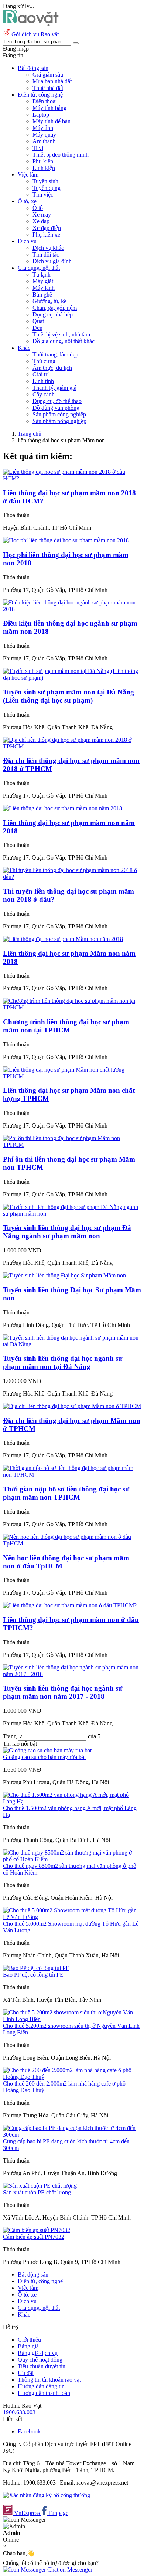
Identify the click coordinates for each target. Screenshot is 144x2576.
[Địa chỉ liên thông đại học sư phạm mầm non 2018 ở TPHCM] (72, 746)
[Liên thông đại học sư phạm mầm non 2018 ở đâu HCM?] (72, 478)
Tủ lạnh (42, 274)
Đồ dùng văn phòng (56, 408)
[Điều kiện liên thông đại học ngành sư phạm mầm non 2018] (72, 609)
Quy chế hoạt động (40, 2360)
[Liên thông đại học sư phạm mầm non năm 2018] (63, 808)
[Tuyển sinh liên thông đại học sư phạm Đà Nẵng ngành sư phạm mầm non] (72, 1214)
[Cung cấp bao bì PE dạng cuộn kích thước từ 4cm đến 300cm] (72, 2135)
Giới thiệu (29, 2340)
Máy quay (44, 135)
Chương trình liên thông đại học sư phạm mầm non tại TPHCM (66, 1026)
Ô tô (38, 208)
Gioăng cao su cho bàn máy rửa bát (44, 1757)
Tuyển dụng (47, 188)
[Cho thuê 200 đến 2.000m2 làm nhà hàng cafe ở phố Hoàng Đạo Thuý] (72, 2077)
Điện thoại (45, 101)
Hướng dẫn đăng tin (41, 2386)
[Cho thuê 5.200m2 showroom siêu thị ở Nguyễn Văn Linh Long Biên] (72, 2019)
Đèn (37, 328)
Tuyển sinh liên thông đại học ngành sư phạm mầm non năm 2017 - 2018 (63, 1692)
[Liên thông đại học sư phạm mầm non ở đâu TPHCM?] (70, 1605)
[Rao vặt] (31, 24)
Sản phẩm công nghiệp (59, 414)
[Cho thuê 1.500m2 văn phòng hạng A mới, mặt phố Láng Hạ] (72, 1801)
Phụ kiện (43, 161)
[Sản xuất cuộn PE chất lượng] (40, 2186)
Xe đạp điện (47, 228)
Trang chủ (30, 434)
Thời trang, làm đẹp (55, 354)
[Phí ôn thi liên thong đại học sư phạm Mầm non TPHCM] (72, 1145)
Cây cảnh (44, 394)
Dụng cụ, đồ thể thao (57, 401)
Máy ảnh (43, 128)
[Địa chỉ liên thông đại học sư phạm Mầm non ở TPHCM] (72, 1406)
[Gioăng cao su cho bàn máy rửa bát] (47, 1750)
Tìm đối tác (46, 254)
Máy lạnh (44, 288)
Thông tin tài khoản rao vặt (49, 2380)
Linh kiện (44, 168)
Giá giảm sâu (48, 75)
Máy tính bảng (49, 108)
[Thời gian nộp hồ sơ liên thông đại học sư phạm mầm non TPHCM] (72, 1475)
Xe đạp (41, 221)
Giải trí (41, 374)
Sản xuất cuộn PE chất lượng (37, 2192)
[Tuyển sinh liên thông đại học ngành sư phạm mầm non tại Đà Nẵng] (72, 1344)
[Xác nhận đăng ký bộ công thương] (47, 2495)
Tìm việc (43, 195)
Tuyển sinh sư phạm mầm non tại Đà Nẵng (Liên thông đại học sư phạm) (68, 696)
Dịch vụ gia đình (52, 261)
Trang (11, 1736)
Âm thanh (44, 141)
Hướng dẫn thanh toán (44, 2393)
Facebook (29, 2431)
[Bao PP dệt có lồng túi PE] (36, 1968)
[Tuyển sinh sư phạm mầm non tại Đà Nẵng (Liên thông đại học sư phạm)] (72, 678)
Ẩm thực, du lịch (52, 368)
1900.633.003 (19, 2412)
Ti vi (38, 148)
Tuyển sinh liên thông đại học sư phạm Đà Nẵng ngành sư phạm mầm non (67, 1232)
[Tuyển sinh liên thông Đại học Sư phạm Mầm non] (64, 1275)
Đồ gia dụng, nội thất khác (64, 341)
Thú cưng (44, 361)
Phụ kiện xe (46, 235)
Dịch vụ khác (48, 248)
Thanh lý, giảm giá (54, 388)
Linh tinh (43, 381)
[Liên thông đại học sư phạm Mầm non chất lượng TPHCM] (72, 1076)
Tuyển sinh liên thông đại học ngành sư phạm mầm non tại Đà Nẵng (63, 1362)
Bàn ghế (42, 294)
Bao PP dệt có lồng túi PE (33, 1975)
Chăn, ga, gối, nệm (55, 308)
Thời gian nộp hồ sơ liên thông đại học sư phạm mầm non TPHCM (66, 1493)
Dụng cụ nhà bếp (53, 314)
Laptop (41, 115)
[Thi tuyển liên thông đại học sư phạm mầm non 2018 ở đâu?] (72, 877)
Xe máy (42, 215)
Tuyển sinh (45, 181)
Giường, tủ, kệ (49, 301)
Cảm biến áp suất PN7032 (34, 2237)
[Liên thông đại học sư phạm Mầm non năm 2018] (63, 939)
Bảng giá (28, 2346)
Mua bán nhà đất (52, 81)
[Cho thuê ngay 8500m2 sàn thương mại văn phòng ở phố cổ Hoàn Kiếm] (72, 1859)
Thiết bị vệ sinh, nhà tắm (61, 334)
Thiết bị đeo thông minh (61, 155)
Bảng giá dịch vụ (38, 2353)
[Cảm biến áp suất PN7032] (37, 2230)
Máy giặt (43, 281)
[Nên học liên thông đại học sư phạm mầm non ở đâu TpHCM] (72, 1543)
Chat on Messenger (69, 2570)
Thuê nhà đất (48, 88)
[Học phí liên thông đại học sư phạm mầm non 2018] (66, 540)
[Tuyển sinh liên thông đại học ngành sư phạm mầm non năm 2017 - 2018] (72, 1674)
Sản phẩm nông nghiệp (59, 421)
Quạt (38, 321)
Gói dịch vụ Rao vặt (35, 34)
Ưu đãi (26, 2373)
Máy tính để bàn (52, 121)
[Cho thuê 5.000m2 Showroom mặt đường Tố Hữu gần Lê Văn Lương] (72, 1917)
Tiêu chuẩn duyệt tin (42, 2366)
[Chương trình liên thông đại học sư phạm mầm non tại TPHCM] (72, 1007)
